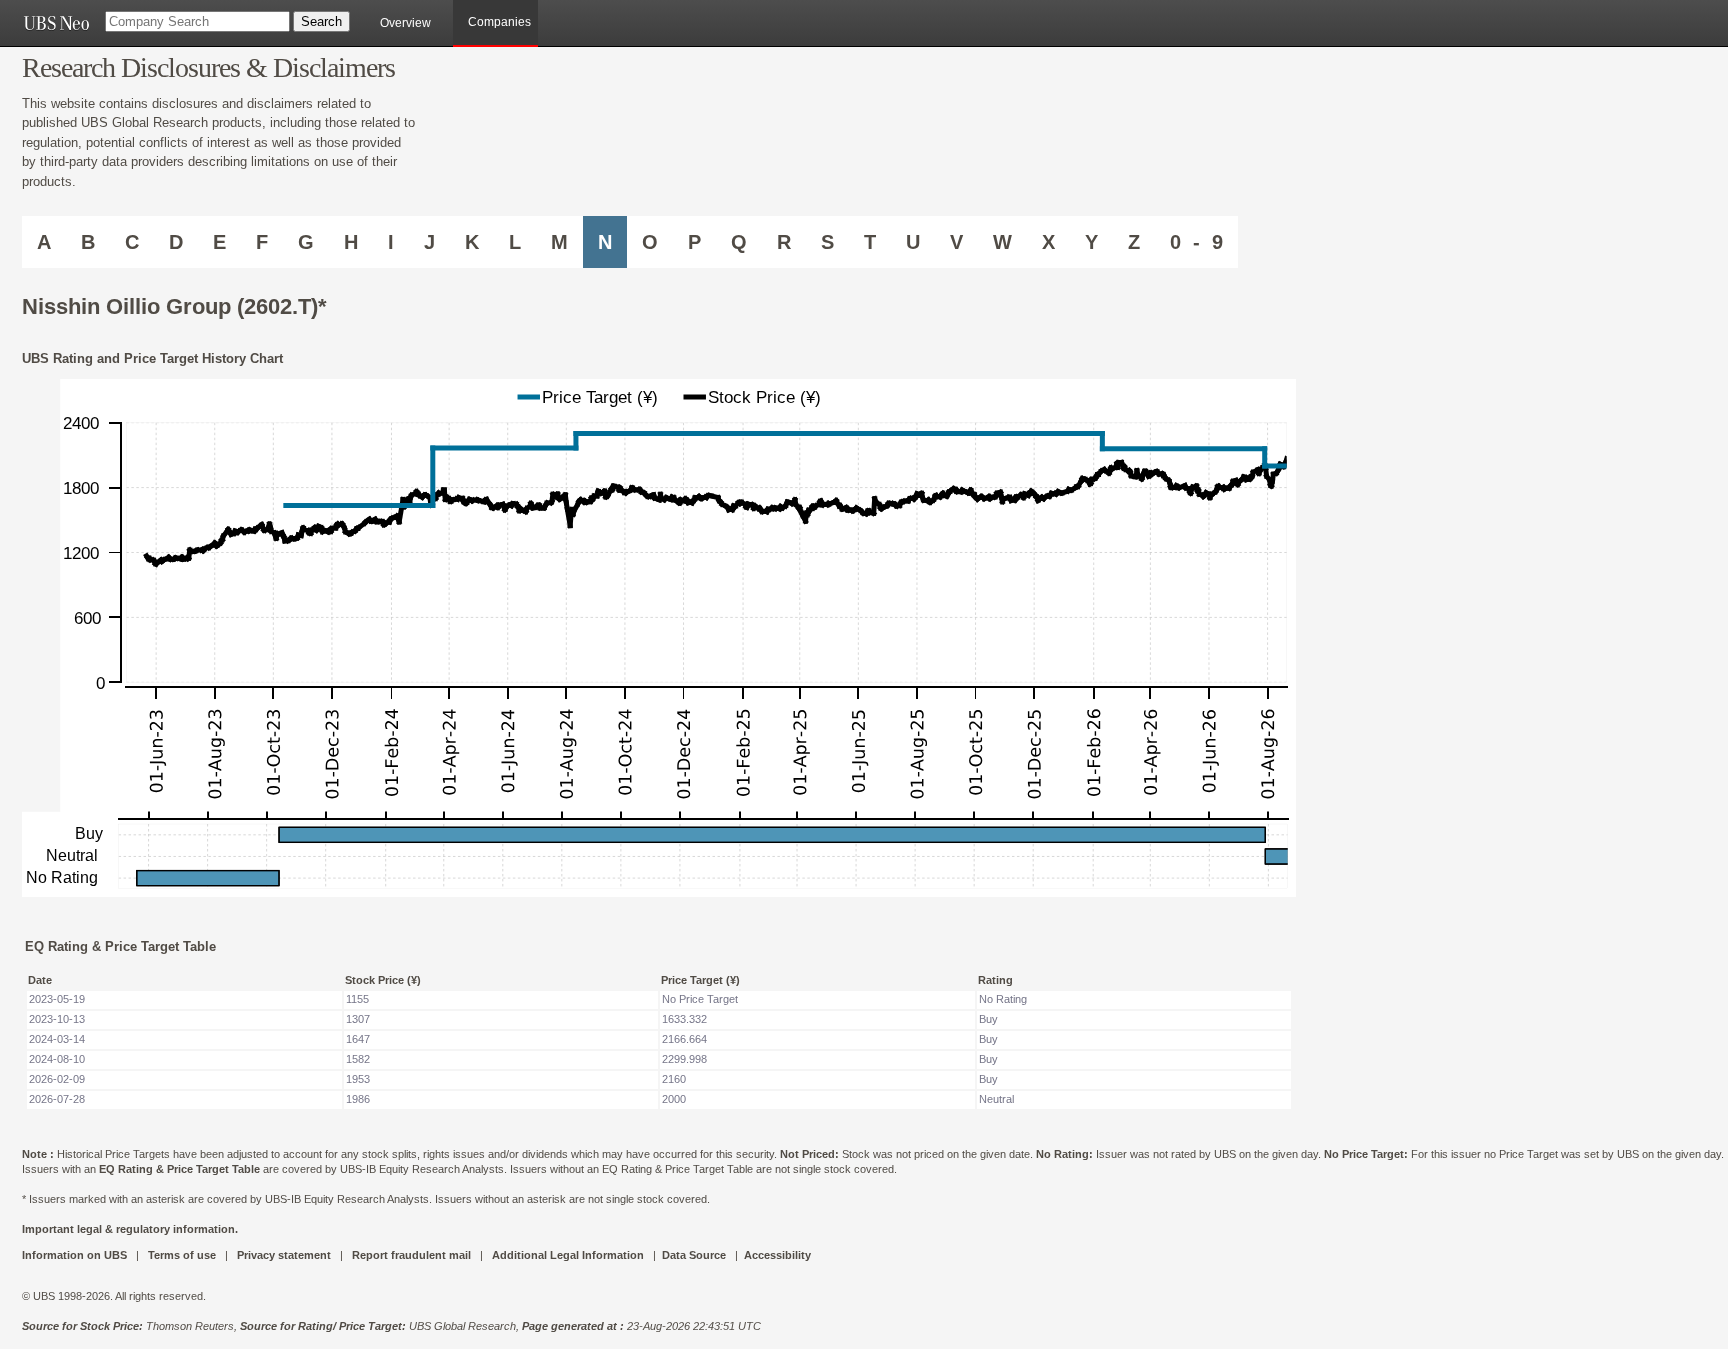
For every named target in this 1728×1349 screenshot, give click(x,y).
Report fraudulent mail (411, 1255)
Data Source (694, 1255)
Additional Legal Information (568, 1255)
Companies (499, 22)
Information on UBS (76, 1255)
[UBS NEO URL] (56, 23)
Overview (405, 23)
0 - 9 (1196, 242)
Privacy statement (284, 1255)
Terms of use (182, 1255)
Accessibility (777, 1255)
